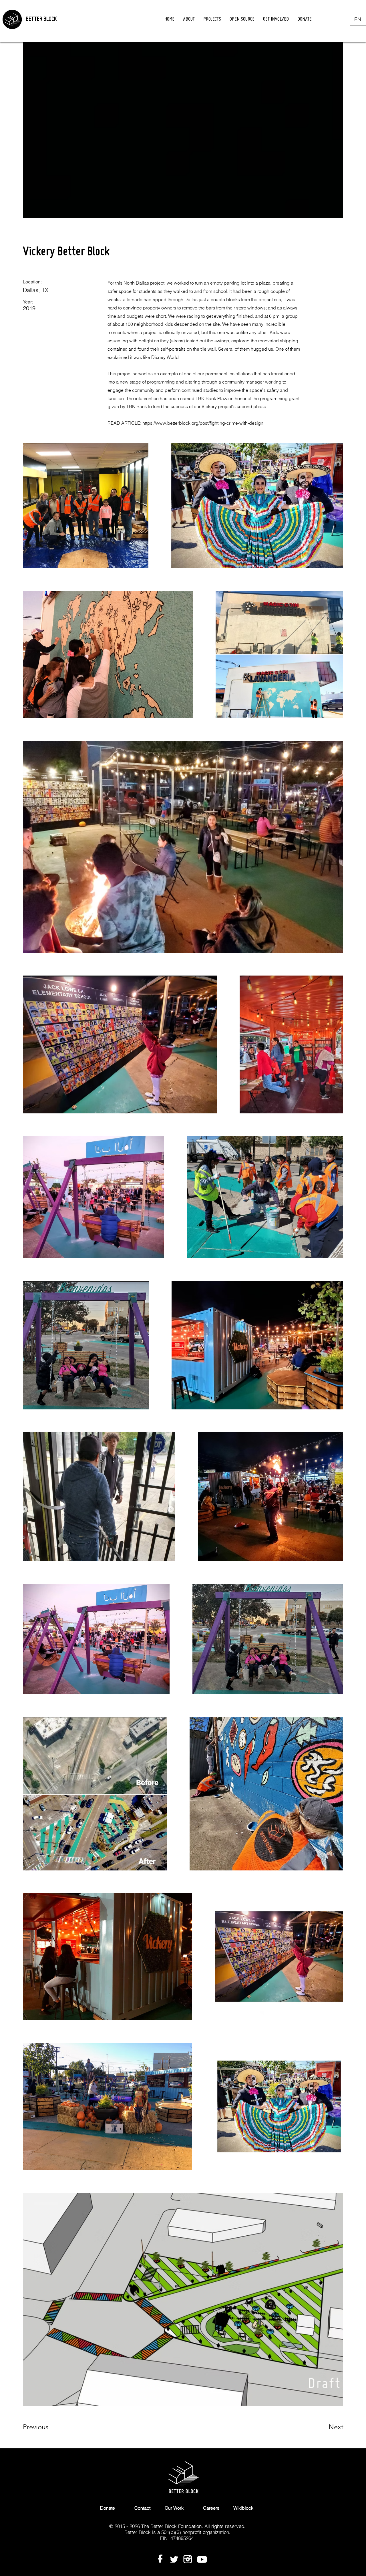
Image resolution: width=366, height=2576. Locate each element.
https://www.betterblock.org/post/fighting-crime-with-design (203, 423)
